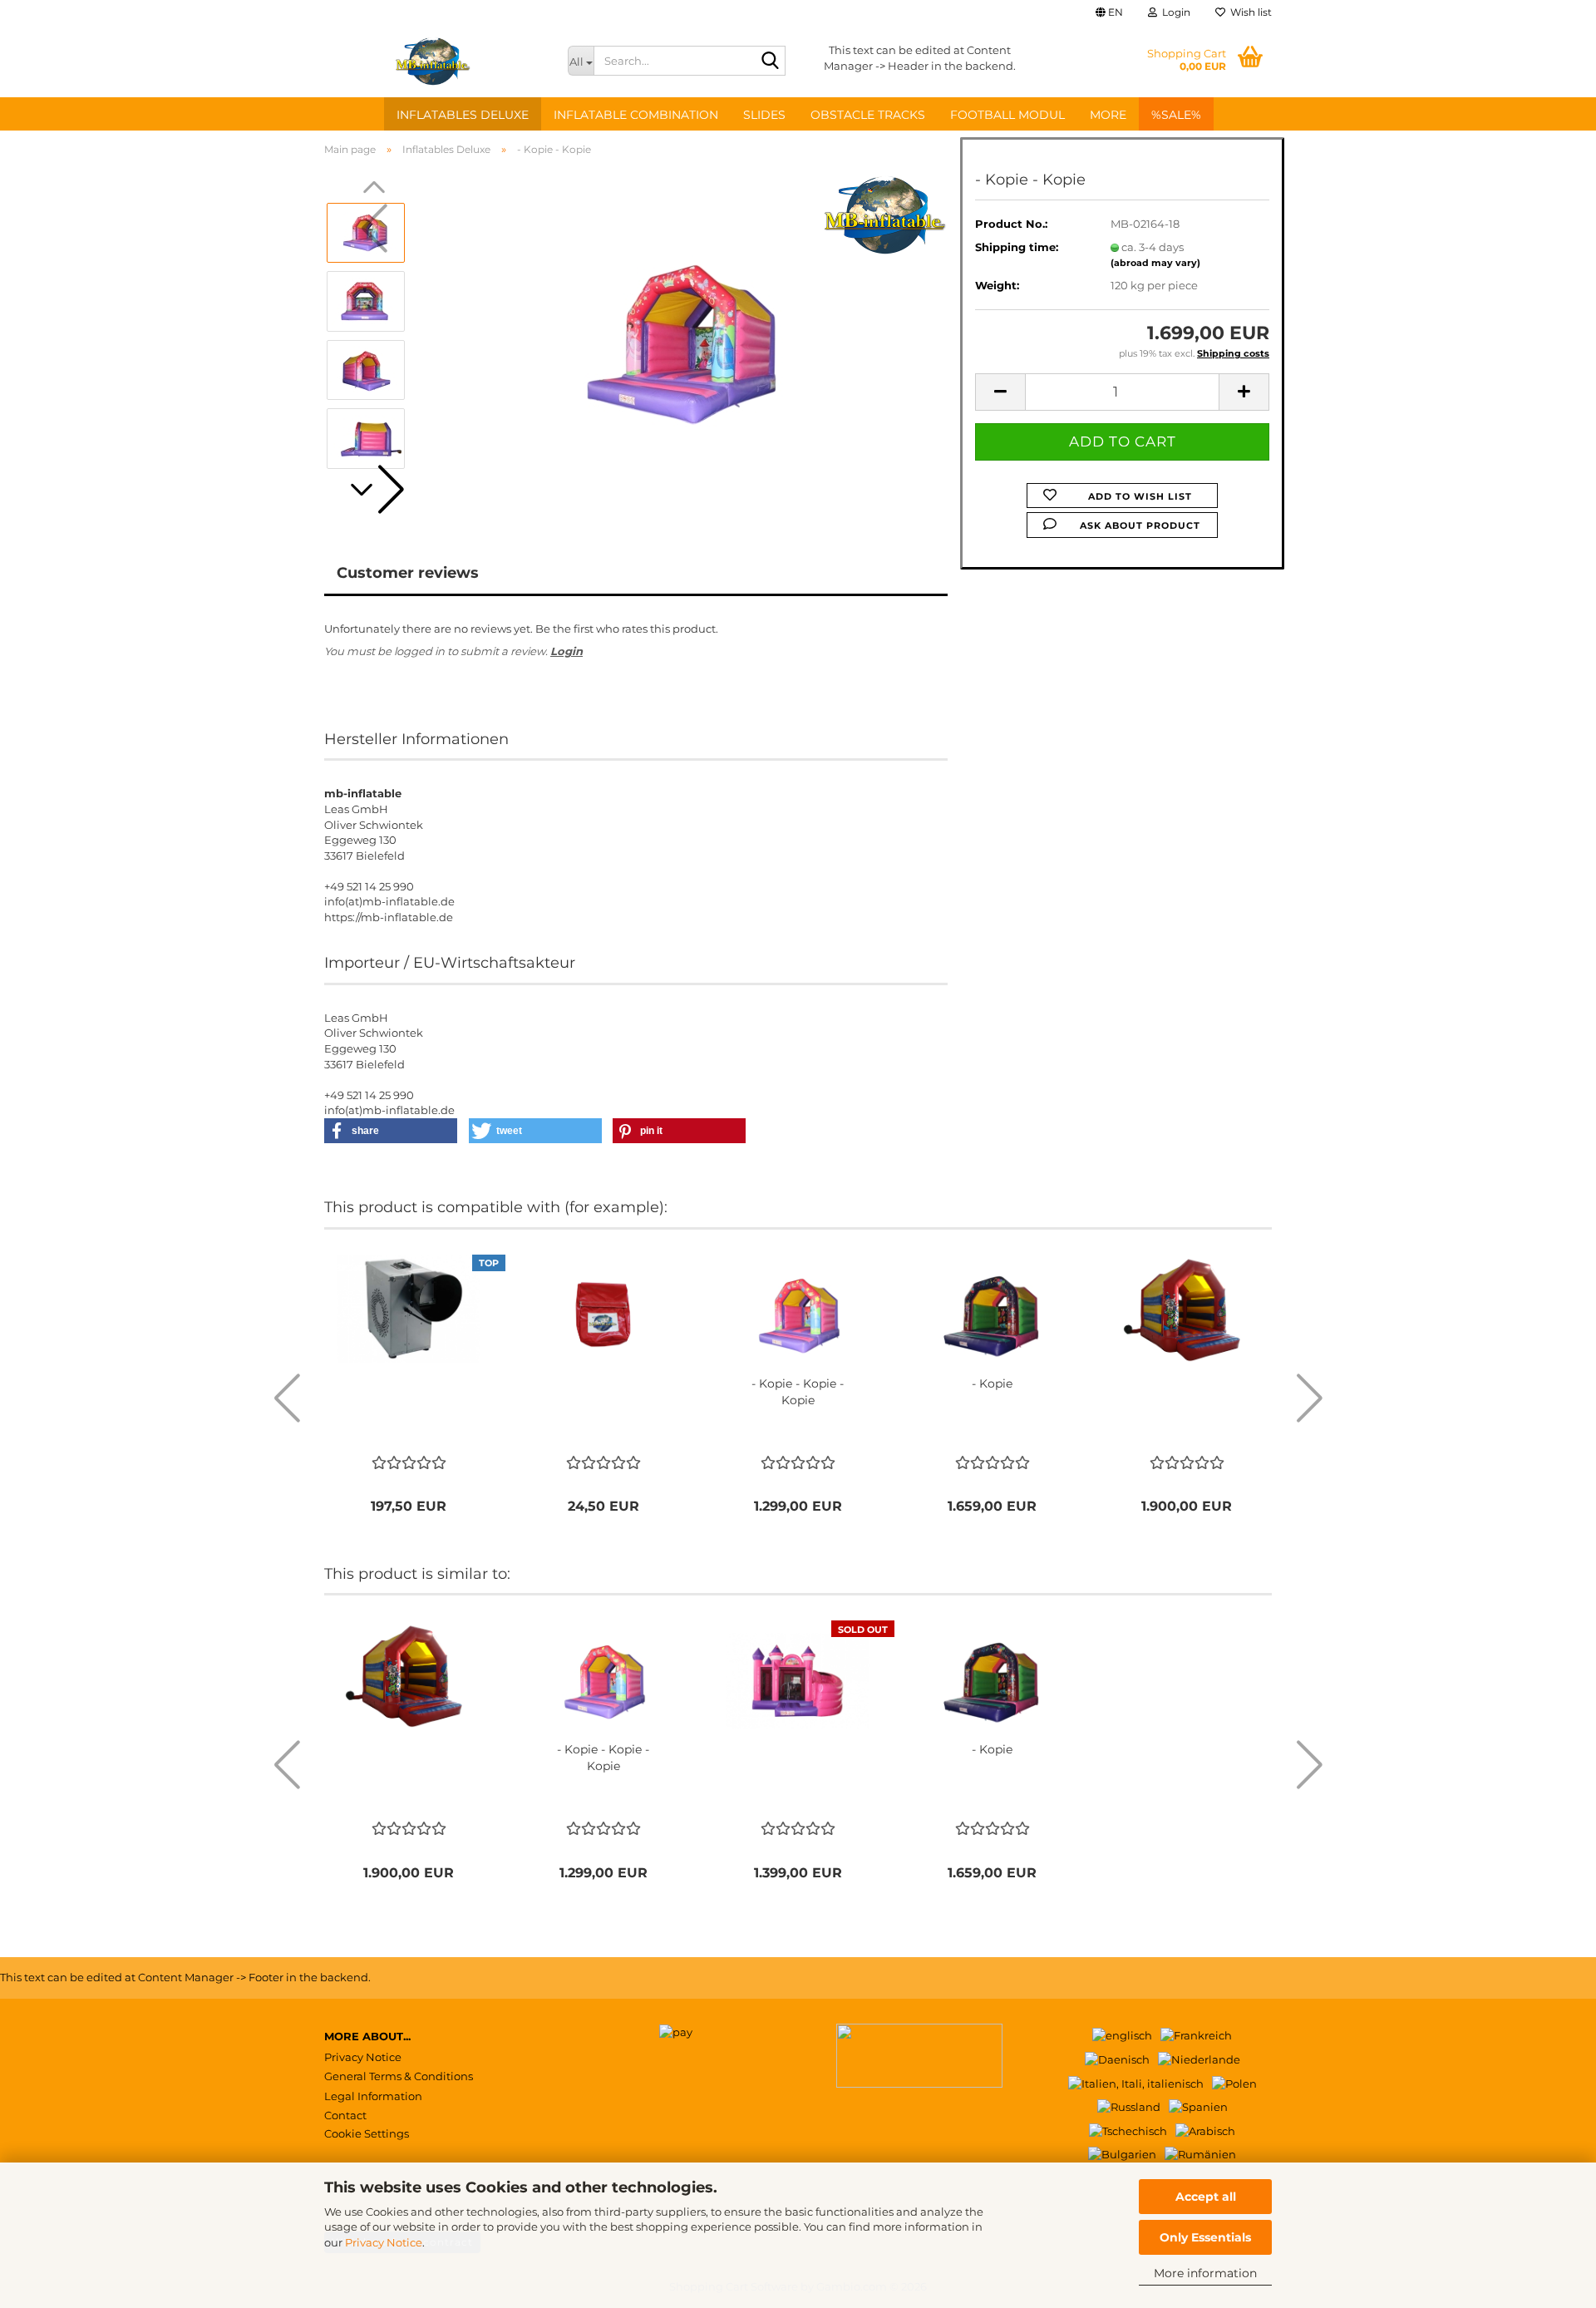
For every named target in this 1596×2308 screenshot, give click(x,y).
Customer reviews (408, 573)
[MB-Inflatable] (433, 61)
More (1108, 115)
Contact (345, 2115)
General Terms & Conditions (399, 2076)
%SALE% (1176, 115)
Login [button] (1174, 12)
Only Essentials (1205, 2237)
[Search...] (770, 62)
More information (1205, 2273)
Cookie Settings (367, 2133)
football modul (1007, 115)
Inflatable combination (636, 115)
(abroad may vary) (1155, 263)
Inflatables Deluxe (463, 115)
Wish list (1249, 12)
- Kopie (992, 1383)
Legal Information (373, 2096)
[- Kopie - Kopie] (684, 334)
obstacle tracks (868, 115)
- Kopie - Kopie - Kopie (798, 1392)
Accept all (1206, 2197)
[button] (1109, 12)
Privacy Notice (384, 2242)
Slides (764, 115)
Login (566, 651)
